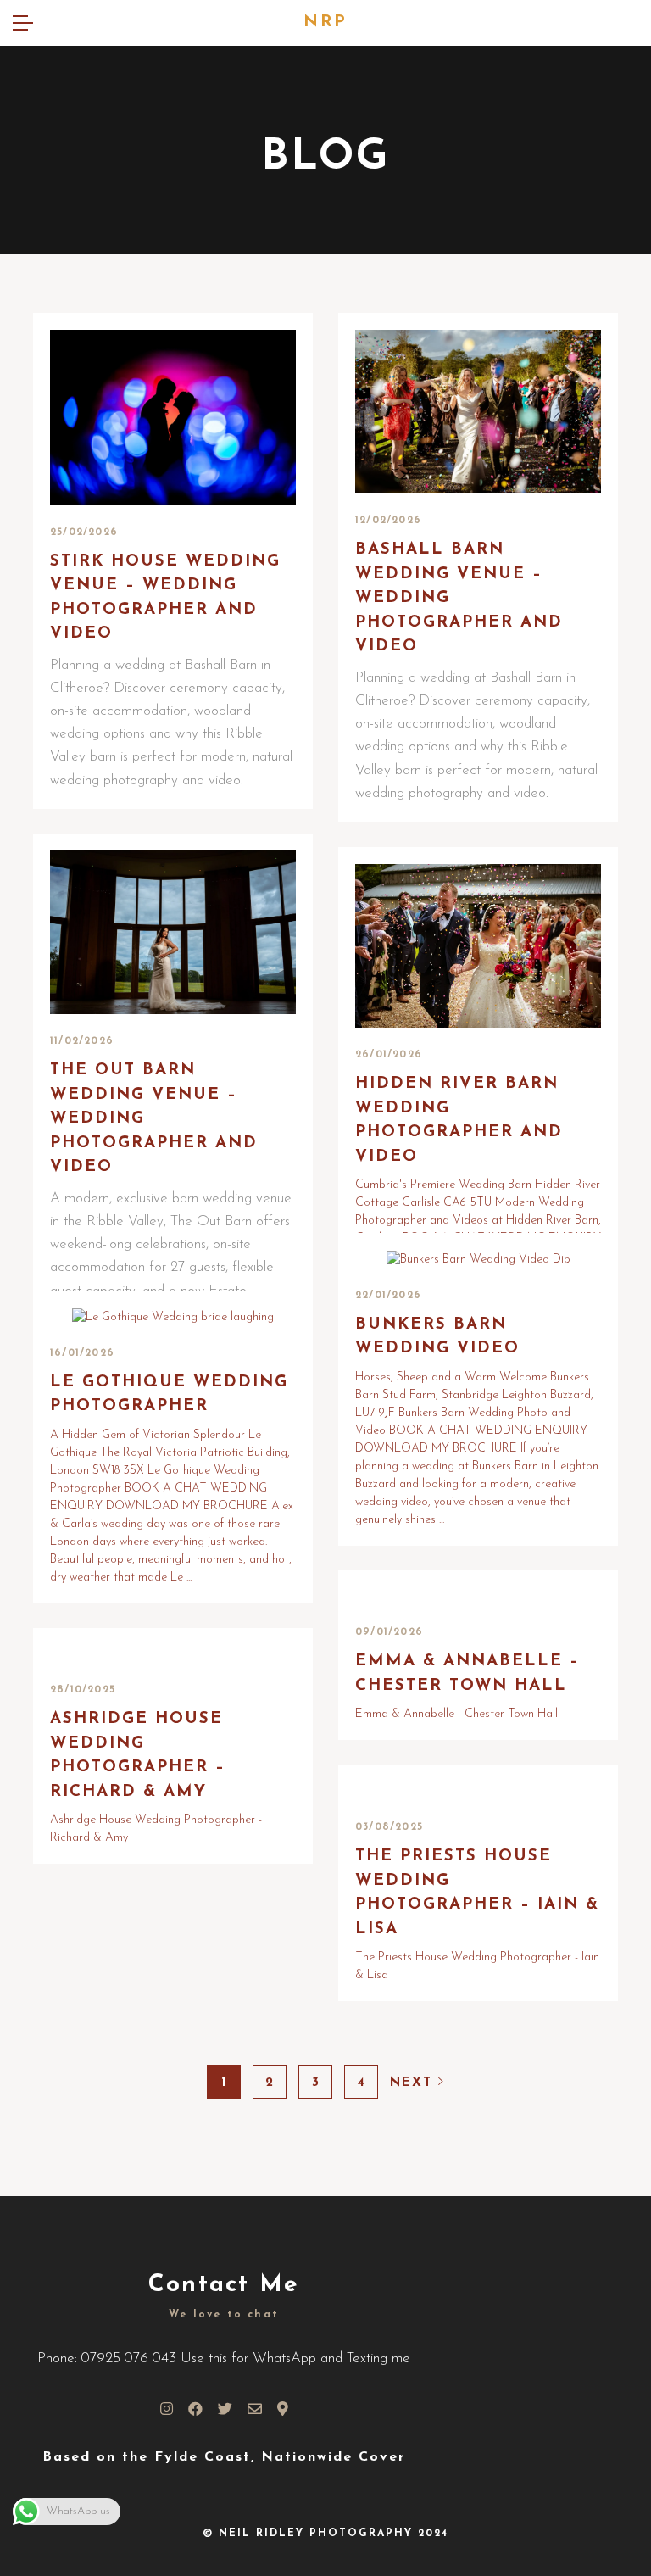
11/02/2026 (82, 1041)
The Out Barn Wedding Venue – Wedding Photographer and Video (154, 1119)
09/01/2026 (389, 1632)
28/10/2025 (83, 1690)
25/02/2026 (84, 532)
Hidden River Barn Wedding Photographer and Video (459, 1121)
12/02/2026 (388, 521)
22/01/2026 (388, 1296)
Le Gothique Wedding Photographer (169, 1395)
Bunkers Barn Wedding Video (437, 1337)
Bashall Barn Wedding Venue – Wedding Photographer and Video (459, 598)
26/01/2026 (389, 1055)
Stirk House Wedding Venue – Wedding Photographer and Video (165, 598)
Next (414, 2083)
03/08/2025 (389, 1827)
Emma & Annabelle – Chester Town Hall (467, 1674)
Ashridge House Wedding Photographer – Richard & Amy (138, 1756)
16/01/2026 (82, 1353)
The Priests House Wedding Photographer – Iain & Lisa (477, 1893)
